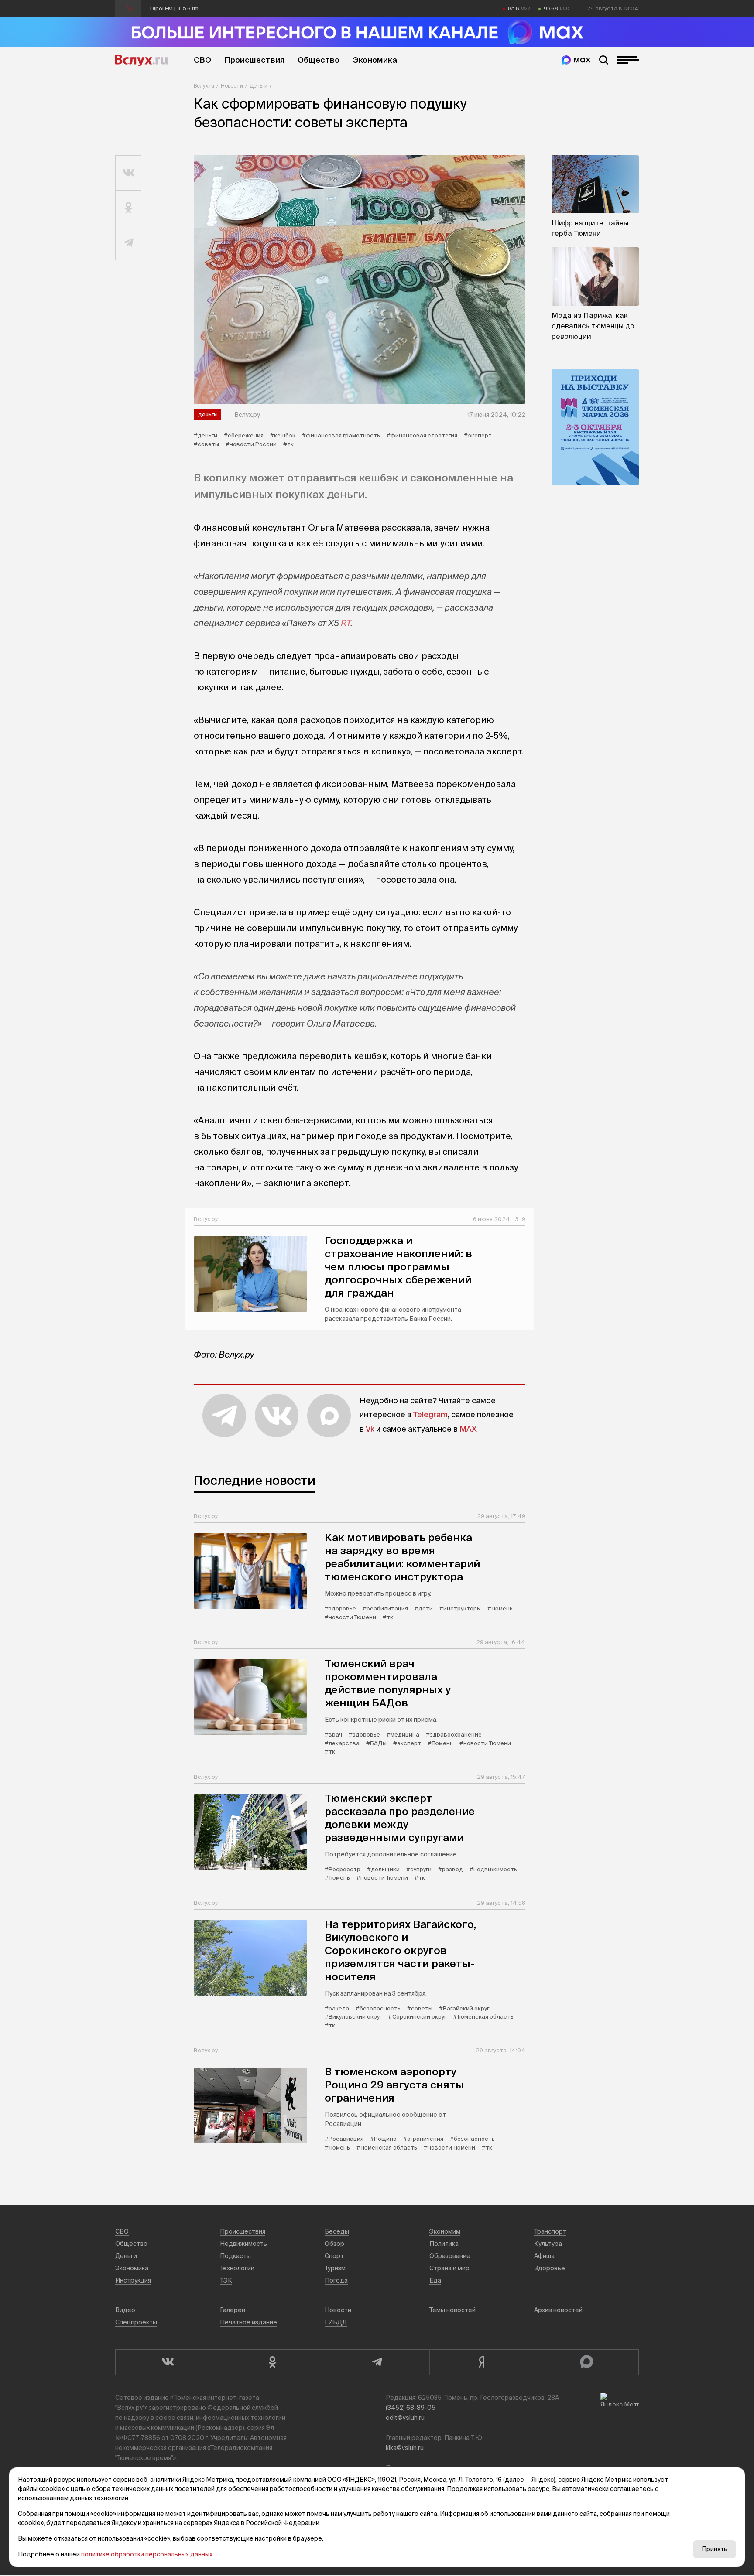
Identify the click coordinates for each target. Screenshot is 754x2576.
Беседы (337, 2231)
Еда (435, 2280)
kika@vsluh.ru (405, 2448)
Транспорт (550, 2231)
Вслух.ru (141, 60)
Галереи (233, 2310)
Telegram (430, 1414)
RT (346, 623)
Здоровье (550, 2268)
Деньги (259, 86)
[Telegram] (377, 2362)
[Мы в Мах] (576, 60)
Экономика (375, 60)
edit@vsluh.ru (405, 2418)
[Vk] (168, 2362)
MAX (468, 1429)
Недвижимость (243, 2244)
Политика (444, 2244)
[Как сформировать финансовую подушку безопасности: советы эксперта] (360, 280)
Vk (370, 1429)
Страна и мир (449, 2268)
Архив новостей (558, 2310)
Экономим (445, 2231)
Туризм (335, 2268)
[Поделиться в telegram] (129, 243)
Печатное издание (248, 2322)
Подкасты (235, 2256)
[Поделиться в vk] (129, 173)
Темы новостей (452, 2310)
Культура (548, 2244)
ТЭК (226, 2280)
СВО (202, 60)
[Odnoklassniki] (272, 2362)
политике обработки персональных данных (147, 2554)
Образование (450, 2256)
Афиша (544, 2256)
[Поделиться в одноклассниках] (129, 208)
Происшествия (254, 60)
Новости (232, 86)
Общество (319, 60)
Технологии (237, 2268)
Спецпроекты (136, 2322)
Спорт (334, 2256)
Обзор (334, 2244)
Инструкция (133, 2280)
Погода (336, 2280)
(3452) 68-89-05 (411, 2408)
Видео (125, 2310)
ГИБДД (336, 2322)
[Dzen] (482, 2362)
